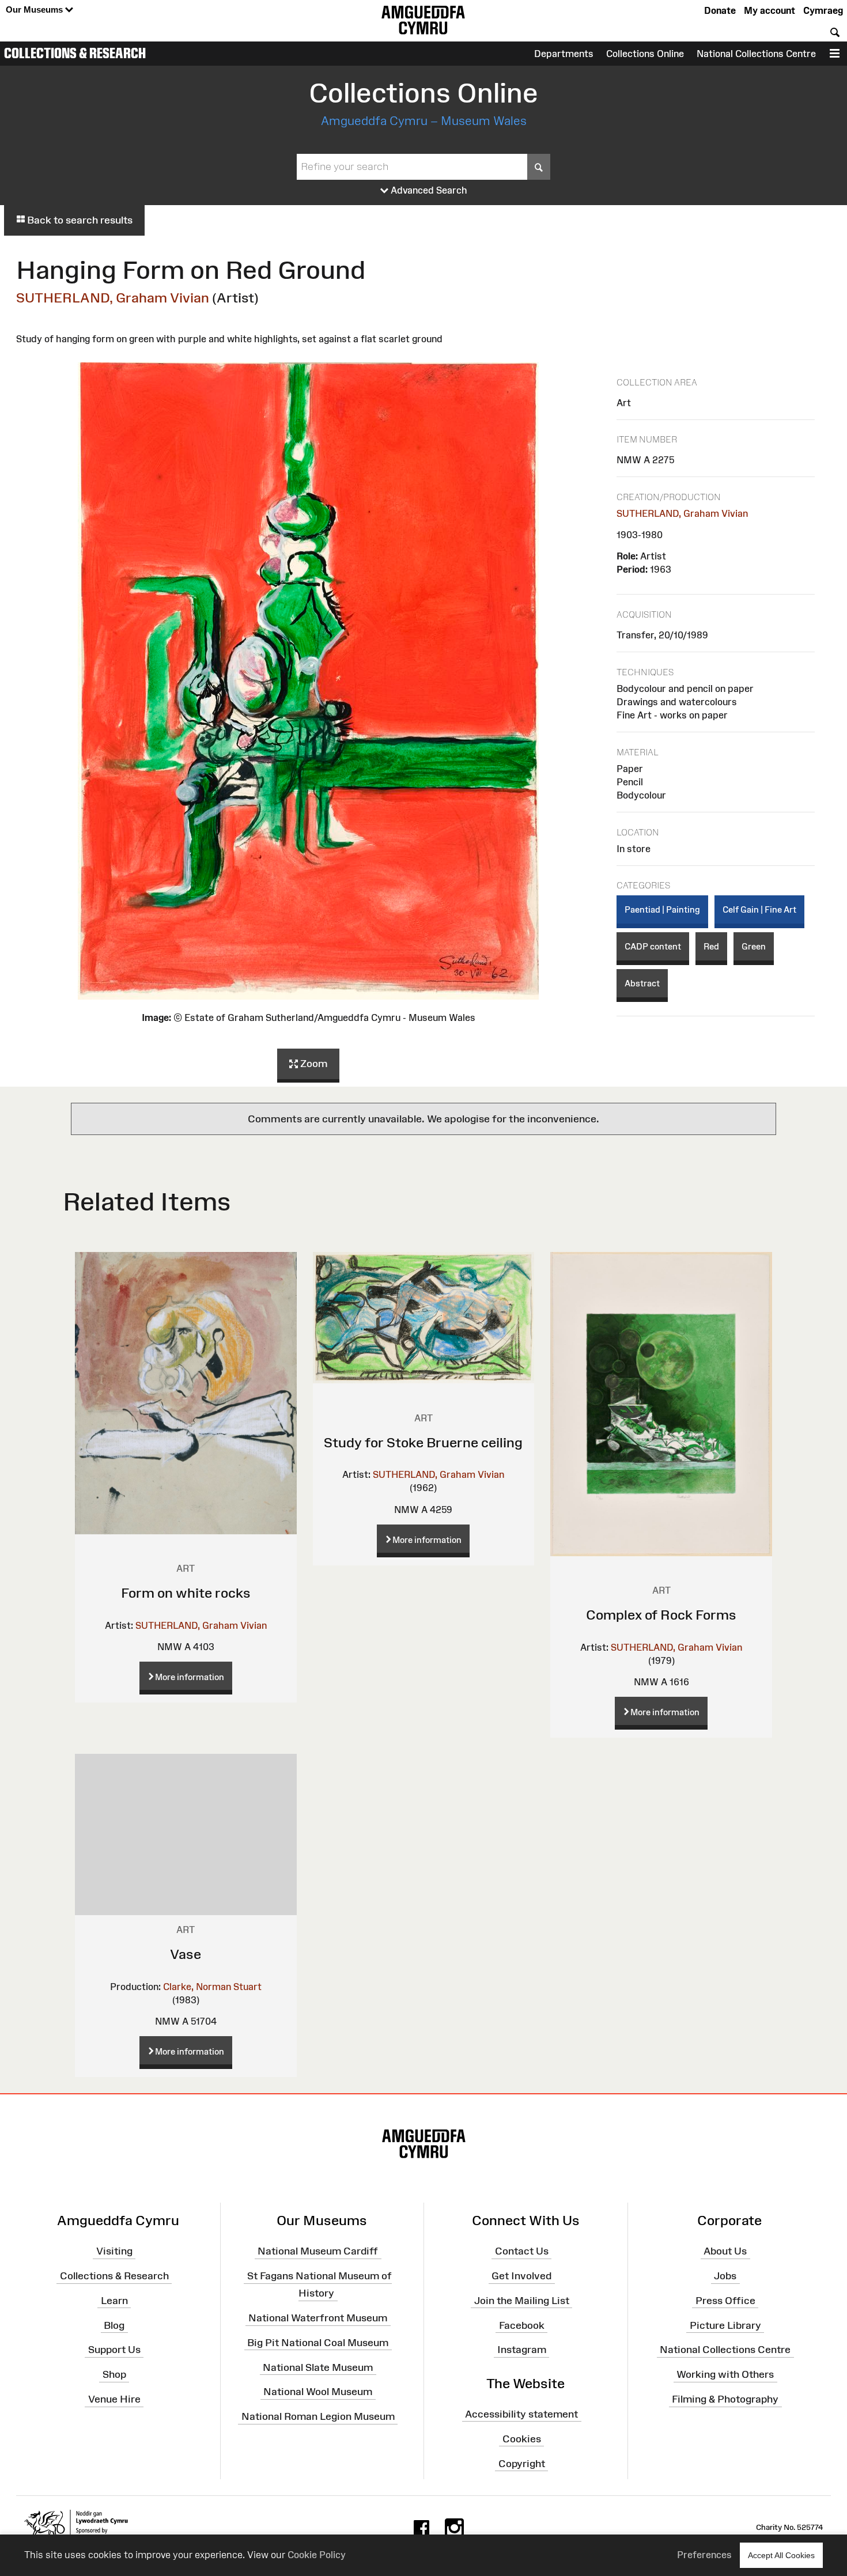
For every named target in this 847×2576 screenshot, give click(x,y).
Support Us (114, 2350)
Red (711, 946)
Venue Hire (114, 2399)
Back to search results (79, 220)
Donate (720, 10)
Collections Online (645, 54)
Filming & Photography (725, 2399)
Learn (114, 2301)
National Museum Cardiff (318, 2251)
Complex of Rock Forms (661, 1615)
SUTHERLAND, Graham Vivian (113, 298)
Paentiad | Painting (662, 909)
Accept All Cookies (781, 2555)
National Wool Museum (318, 2392)
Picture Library (725, 2325)
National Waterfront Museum (318, 2318)
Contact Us (522, 2251)
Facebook (522, 2325)
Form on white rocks (186, 1593)
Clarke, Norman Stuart (212, 1987)
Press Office (725, 2301)
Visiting (114, 2251)
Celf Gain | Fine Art (759, 909)
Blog (114, 2325)
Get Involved (521, 2276)
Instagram (522, 2350)
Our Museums (35, 10)
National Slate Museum (318, 2367)
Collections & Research (75, 53)
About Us (725, 2251)
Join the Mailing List (522, 2301)
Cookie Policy (317, 2555)
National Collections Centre (756, 54)
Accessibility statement (521, 2414)
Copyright (522, 2463)
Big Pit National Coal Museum (318, 2343)
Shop (114, 2374)
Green (754, 946)
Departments (564, 54)
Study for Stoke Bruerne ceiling (423, 1442)
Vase (186, 1954)
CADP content (653, 946)
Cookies (522, 2438)
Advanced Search (428, 190)
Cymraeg (823, 10)
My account (770, 10)
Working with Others (725, 2374)
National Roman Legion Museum (318, 2416)
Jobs (725, 2276)
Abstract (642, 983)
